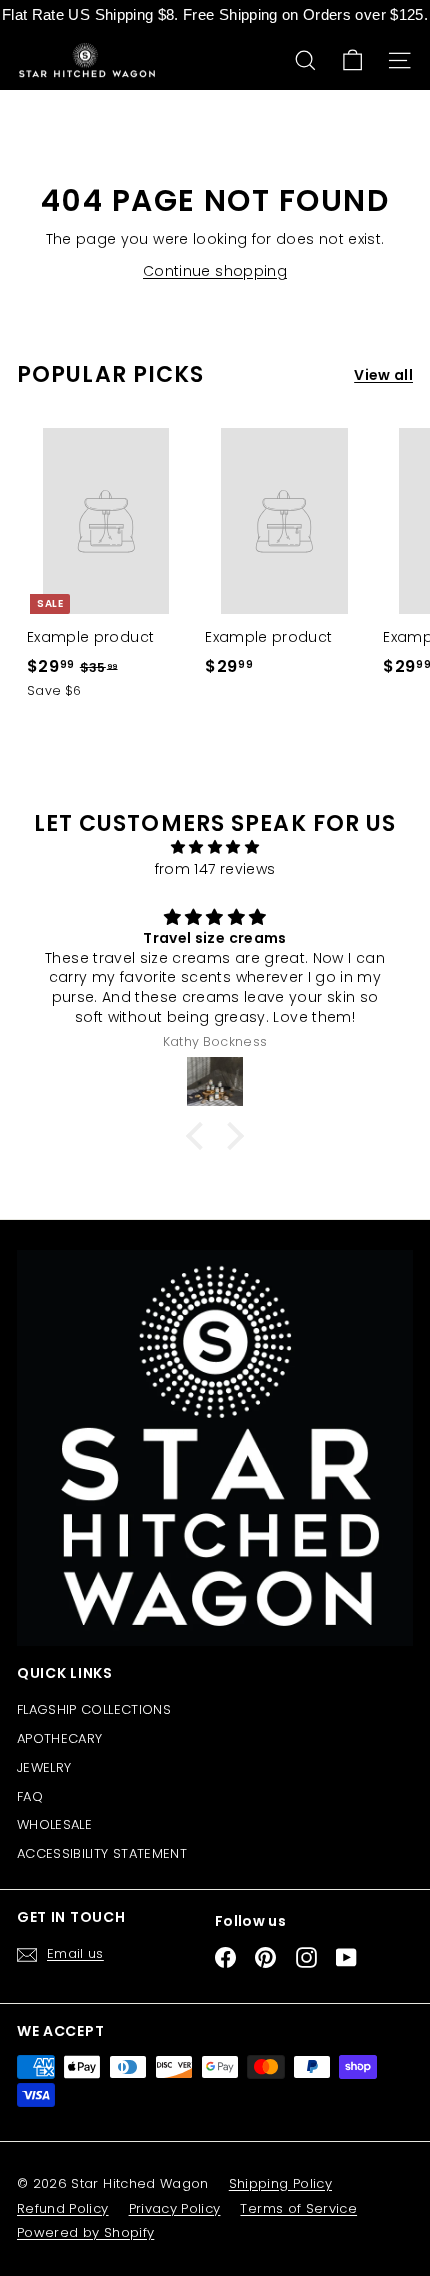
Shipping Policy (280, 2183)
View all (383, 375)
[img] (215, 847)
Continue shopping (215, 271)
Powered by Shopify (85, 2232)
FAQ (30, 1796)
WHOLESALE (54, 1824)
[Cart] (352, 60)
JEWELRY (44, 1767)
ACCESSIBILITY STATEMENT (102, 1853)
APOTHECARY (60, 1738)
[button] (200, 1136)
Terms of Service (298, 2208)
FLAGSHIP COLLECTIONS (94, 1709)
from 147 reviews (215, 869)
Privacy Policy (175, 2208)
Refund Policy (63, 2208)
